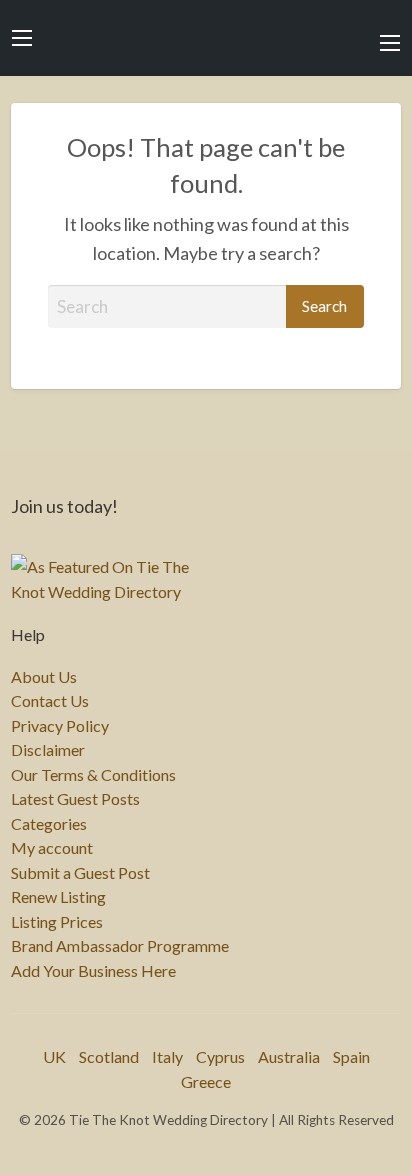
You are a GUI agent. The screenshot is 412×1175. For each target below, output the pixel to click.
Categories (49, 824)
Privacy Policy (60, 726)
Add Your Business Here (93, 971)
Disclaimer (48, 750)
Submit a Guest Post (80, 873)
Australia (289, 1056)
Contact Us (50, 701)
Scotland (109, 1056)
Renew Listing (58, 897)
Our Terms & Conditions (93, 775)
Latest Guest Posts (75, 799)
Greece (206, 1081)
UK (54, 1056)
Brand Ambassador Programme (120, 946)
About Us (44, 677)
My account (52, 848)
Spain (351, 1056)
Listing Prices (57, 922)
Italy (167, 1056)
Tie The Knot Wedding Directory (206, 38)
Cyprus (220, 1056)
